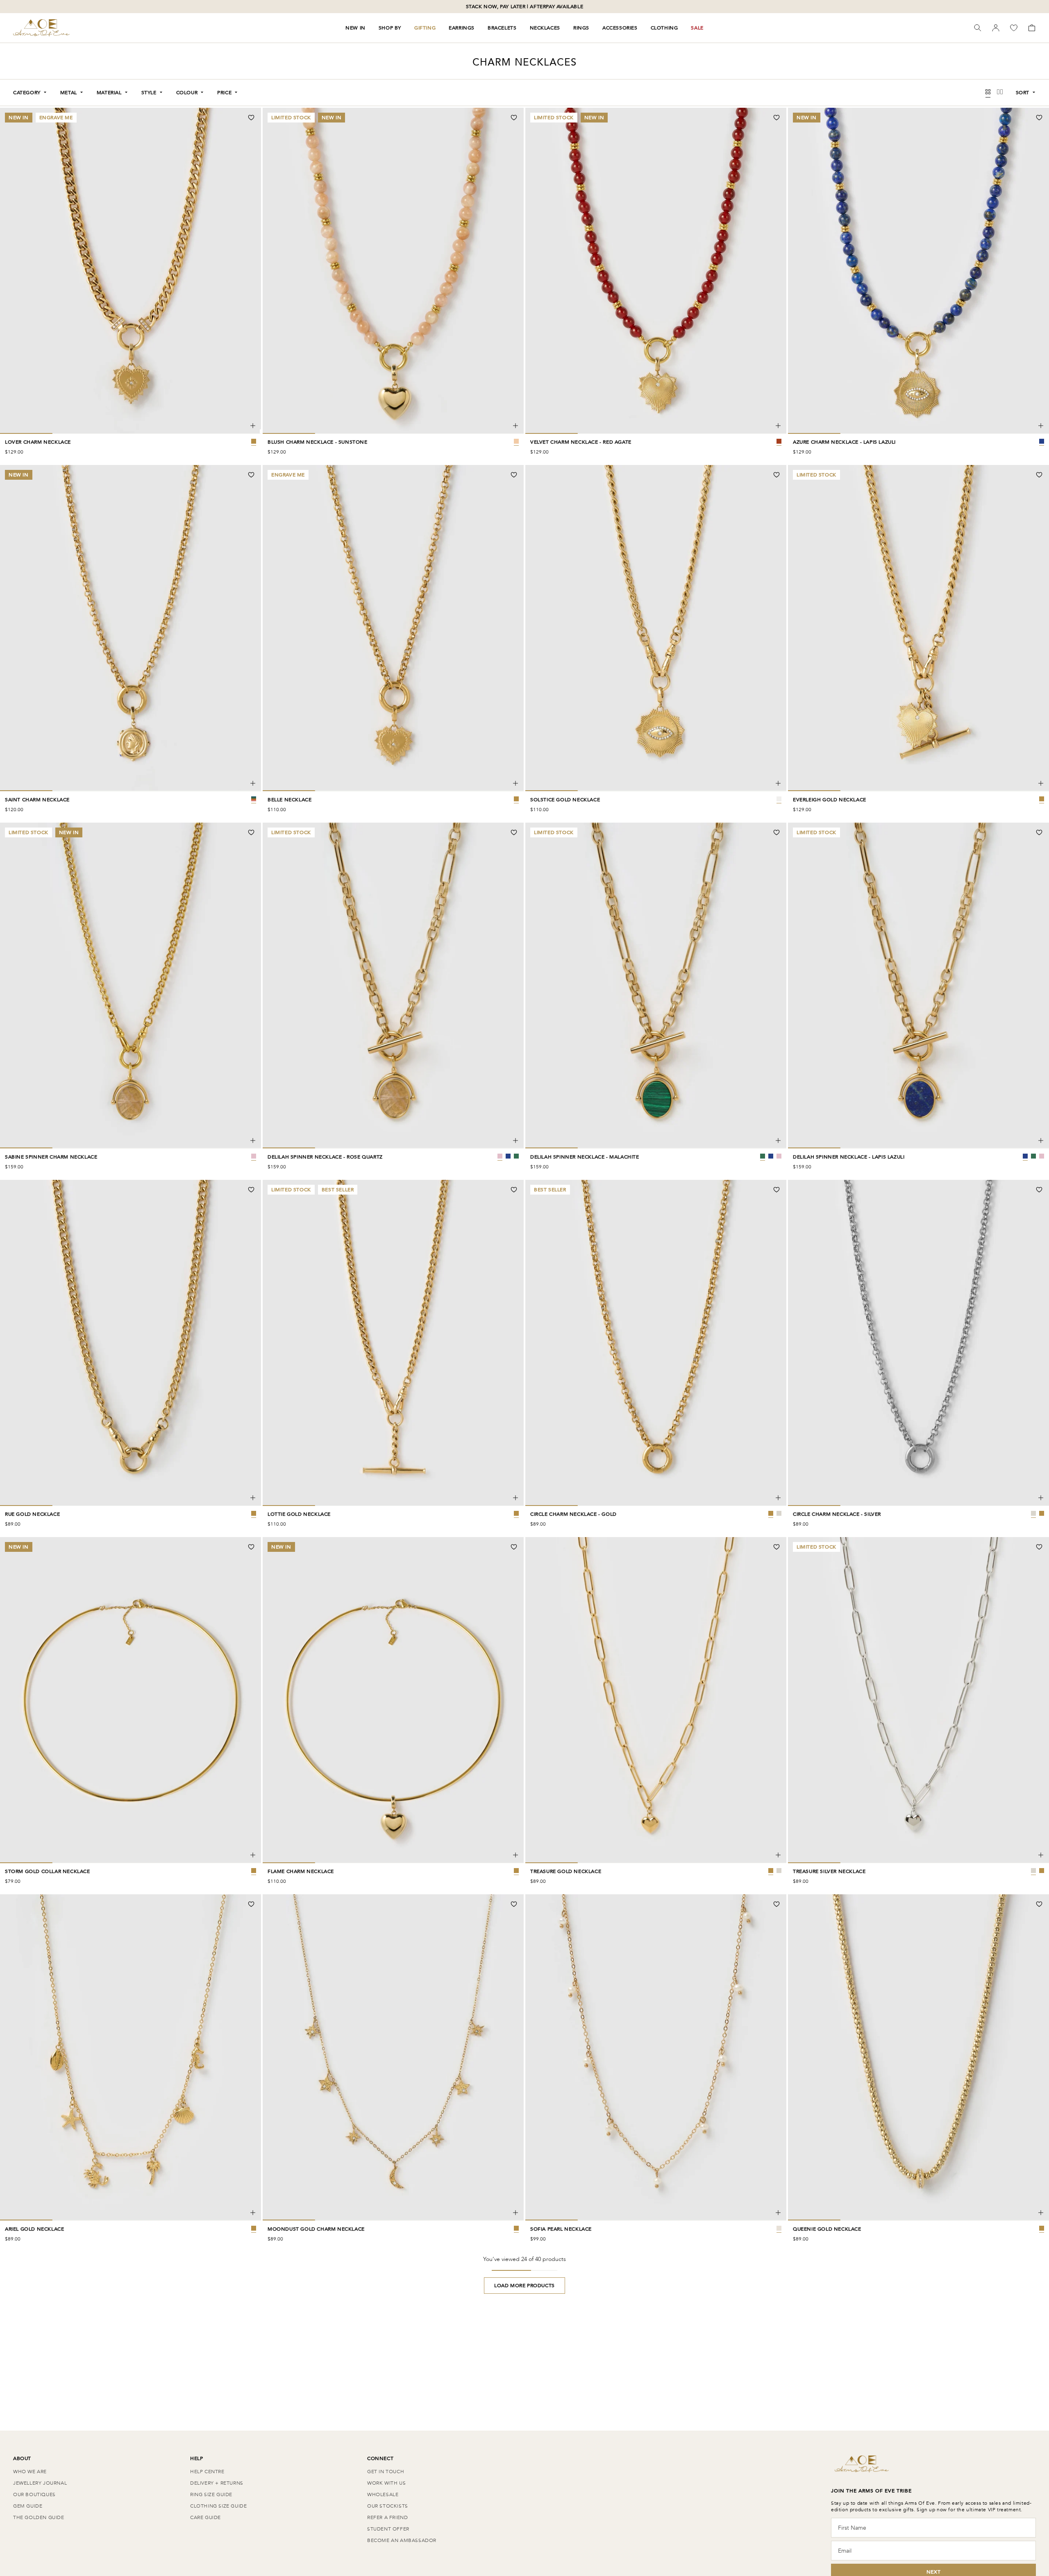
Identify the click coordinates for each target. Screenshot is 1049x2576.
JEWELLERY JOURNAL (40, 2483)
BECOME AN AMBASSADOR (402, 2540)
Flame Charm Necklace (301, 1871)
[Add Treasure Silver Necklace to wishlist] (1039, 1547)
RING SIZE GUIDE (211, 2494)
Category (27, 93)
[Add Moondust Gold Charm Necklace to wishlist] (514, 1904)
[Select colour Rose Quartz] (500, 1156)
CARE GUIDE (205, 2517)
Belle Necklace (289, 800)
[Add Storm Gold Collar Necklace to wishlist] (251, 1547)
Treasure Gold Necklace (566, 1871)
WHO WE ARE (30, 2472)
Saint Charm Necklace (37, 800)
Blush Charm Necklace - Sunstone (318, 442)
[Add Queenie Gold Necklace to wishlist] (1039, 1904)
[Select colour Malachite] (516, 1156)
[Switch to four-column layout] (988, 93)
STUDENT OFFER (388, 2529)
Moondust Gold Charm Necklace (316, 2229)
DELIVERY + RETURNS (217, 2483)
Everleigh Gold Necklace (830, 800)
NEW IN (355, 28)
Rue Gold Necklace (32, 1514)
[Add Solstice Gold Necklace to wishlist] (777, 475)
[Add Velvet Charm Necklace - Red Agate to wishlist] (777, 118)
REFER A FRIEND (387, 2517)
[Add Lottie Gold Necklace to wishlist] (514, 1190)
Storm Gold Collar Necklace (48, 1871)
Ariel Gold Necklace (34, 2229)
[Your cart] (1032, 28)
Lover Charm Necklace (38, 442)
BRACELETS (502, 28)
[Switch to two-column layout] (1000, 93)
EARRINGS (462, 28)
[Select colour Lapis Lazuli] (508, 1156)
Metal (69, 93)
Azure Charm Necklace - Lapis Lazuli (844, 442)
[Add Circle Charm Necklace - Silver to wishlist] (1039, 1190)
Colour (187, 93)
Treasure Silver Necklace (829, 1871)
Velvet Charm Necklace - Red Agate (581, 442)
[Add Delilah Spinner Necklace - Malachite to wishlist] (777, 832)
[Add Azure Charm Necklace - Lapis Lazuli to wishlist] (1039, 118)
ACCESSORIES (620, 28)
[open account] (996, 28)
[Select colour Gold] (771, 1513)
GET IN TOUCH (386, 2472)
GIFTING (425, 28)
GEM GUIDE (28, 2506)
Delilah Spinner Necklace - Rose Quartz (325, 1157)
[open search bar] (978, 28)
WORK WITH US (386, 2483)
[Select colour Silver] (779, 1513)
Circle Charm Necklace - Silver (837, 1514)
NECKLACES (545, 28)
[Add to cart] (253, 426)
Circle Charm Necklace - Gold (573, 1514)
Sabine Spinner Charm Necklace (51, 1157)
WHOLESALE (383, 2494)
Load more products (524, 2286)
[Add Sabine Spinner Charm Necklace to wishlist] (251, 832)
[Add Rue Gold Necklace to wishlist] (251, 1190)
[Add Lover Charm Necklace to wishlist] (251, 118)
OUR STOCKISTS (388, 2506)
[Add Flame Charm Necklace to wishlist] (514, 1547)
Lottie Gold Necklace (299, 1514)
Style (149, 93)
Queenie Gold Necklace (827, 2229)
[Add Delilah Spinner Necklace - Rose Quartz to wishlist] (514, 832)
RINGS (581, 28)
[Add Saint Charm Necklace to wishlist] (251, 475)
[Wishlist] (1014, 28)
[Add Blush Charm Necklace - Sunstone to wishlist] (514, 118)
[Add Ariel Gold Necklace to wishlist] (251, 1904)
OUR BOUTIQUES (34, 2494)
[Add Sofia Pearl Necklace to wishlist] (777, 1904)
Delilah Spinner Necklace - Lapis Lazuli (849, 1157)
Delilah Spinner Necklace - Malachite (585, 1157)
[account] (996, 28)
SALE (697, 28)
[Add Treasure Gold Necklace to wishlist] (777, 1547)
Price (224, 93)
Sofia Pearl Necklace (561, 2229)
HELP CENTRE (207, 2472)
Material (109, 93)
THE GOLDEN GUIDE (39, 2517)
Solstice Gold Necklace (565, 800)
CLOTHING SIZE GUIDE (218, 2506)
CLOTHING (664, 28)
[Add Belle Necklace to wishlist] (514, 475)
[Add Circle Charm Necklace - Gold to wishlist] (777, 1190)
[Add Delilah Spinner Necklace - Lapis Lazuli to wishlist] (1039, 832)
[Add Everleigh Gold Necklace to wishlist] (1039, 475)
